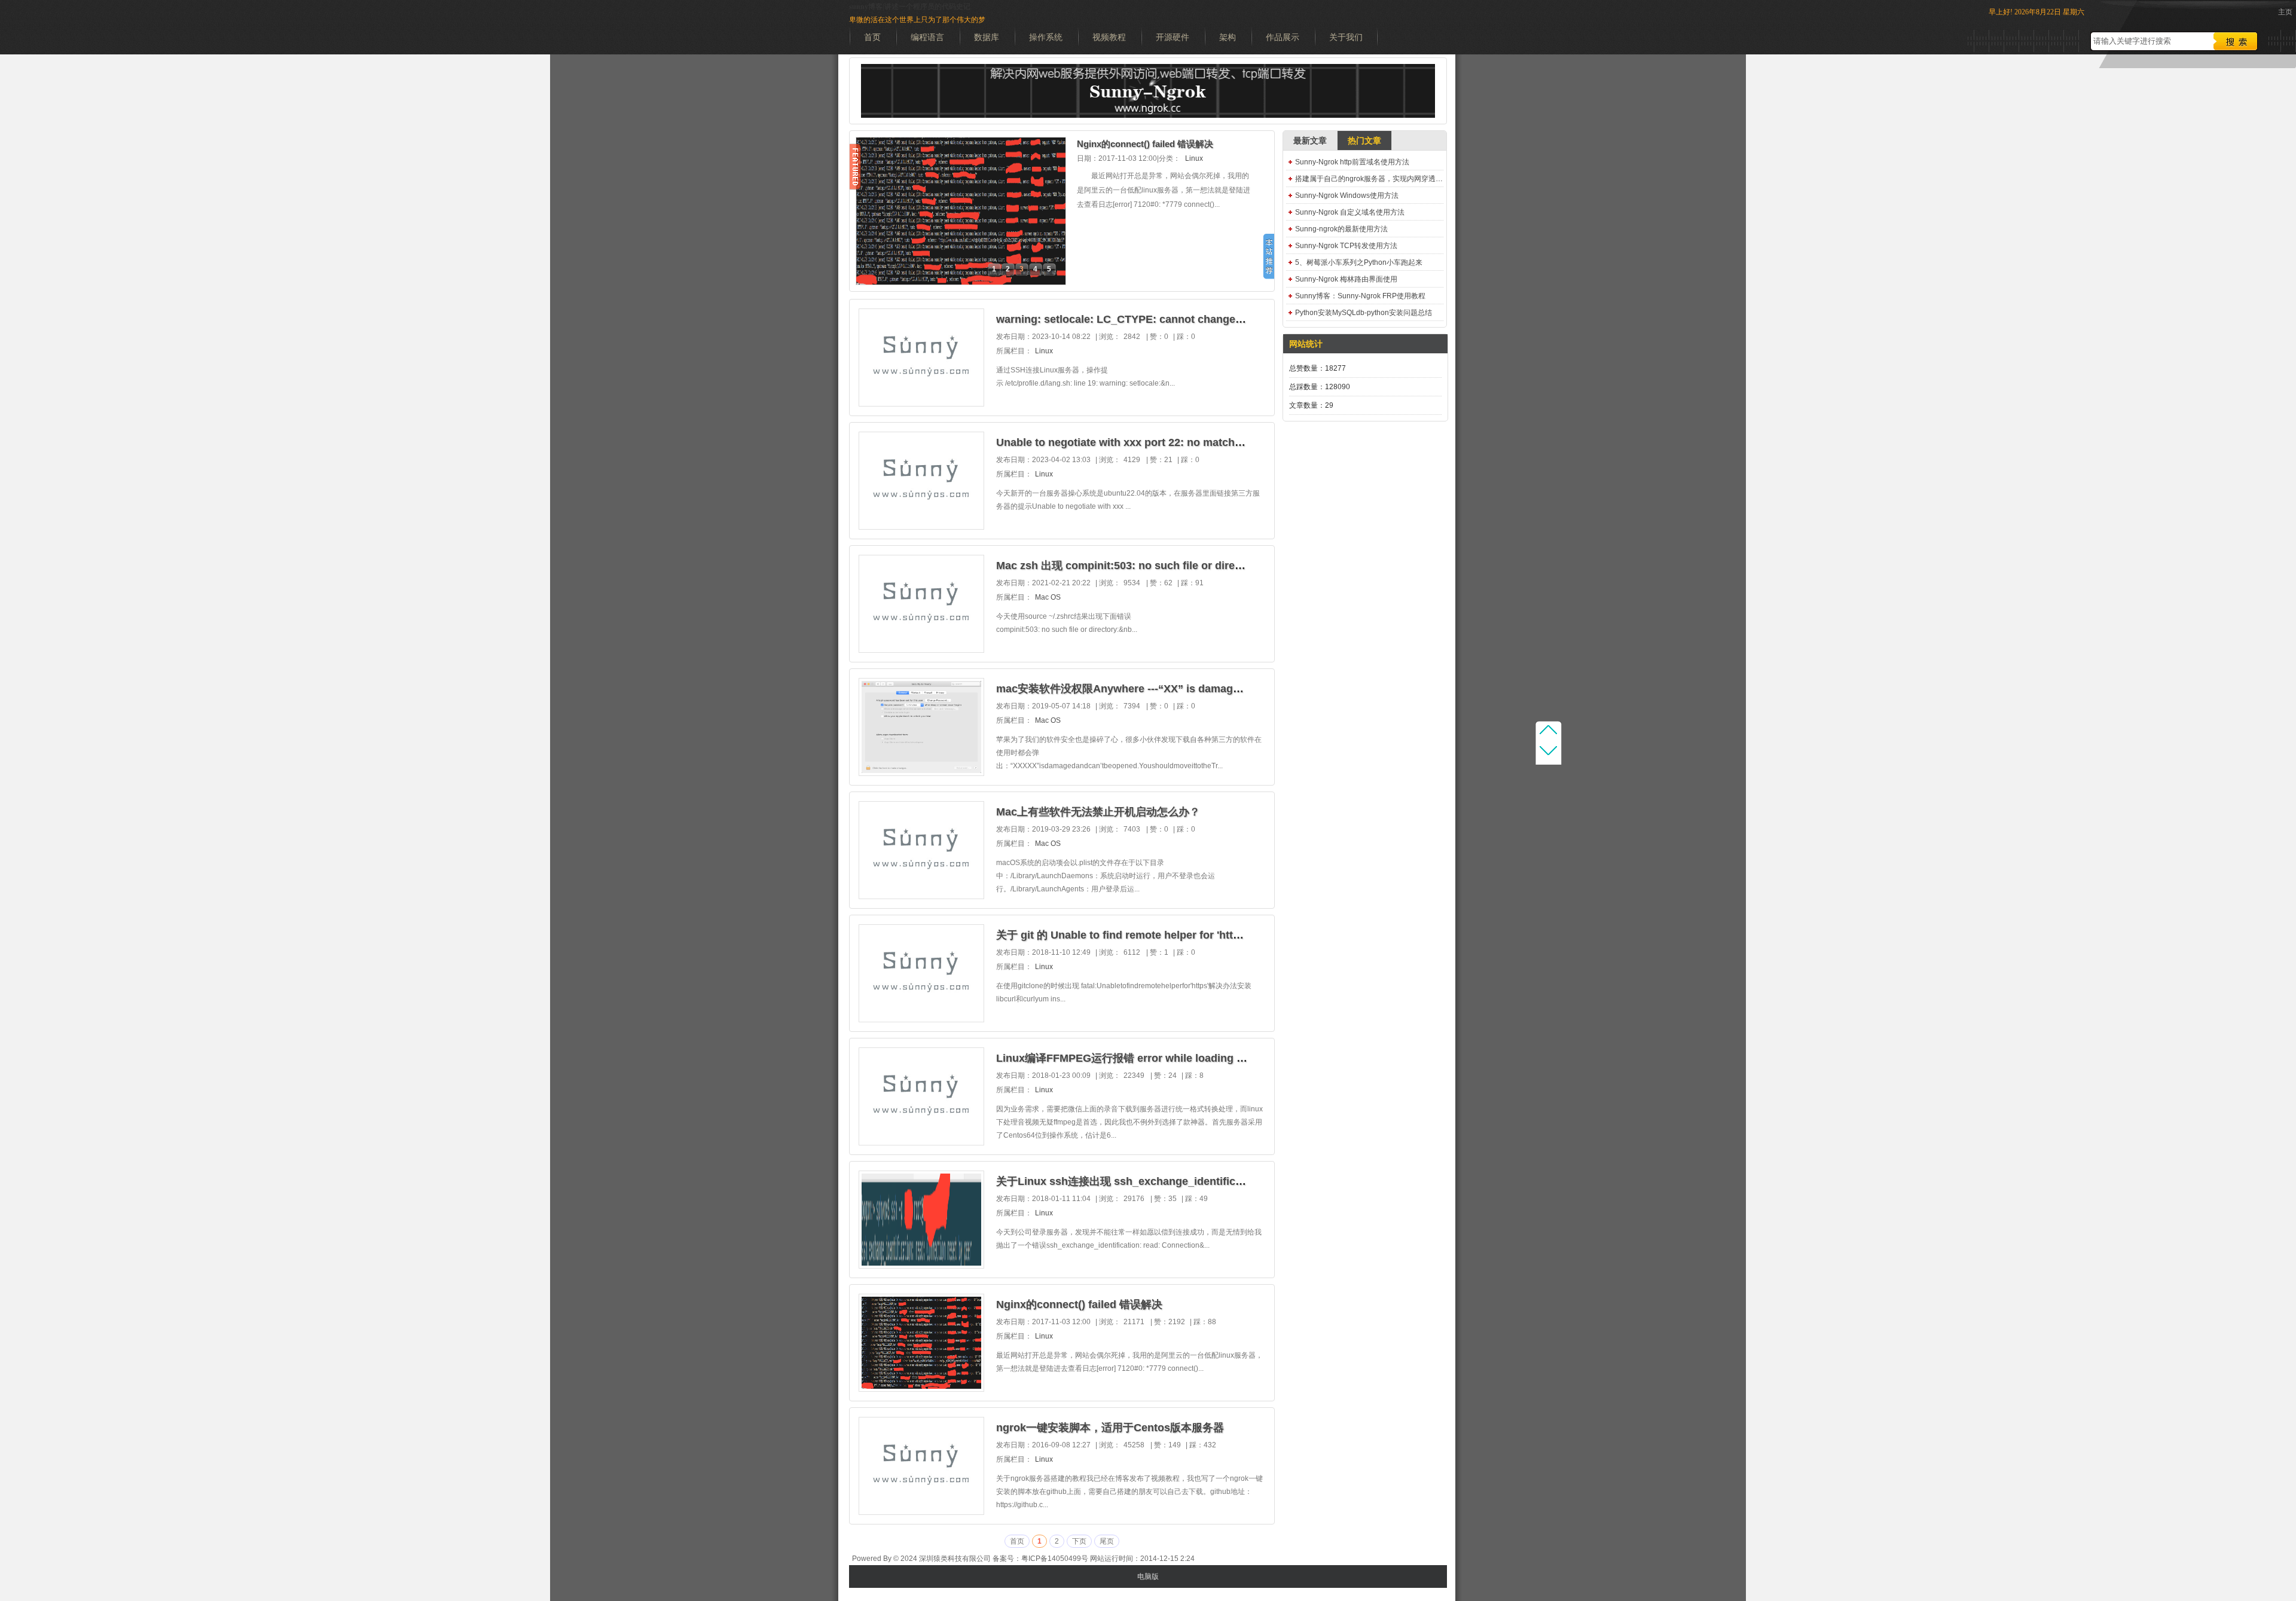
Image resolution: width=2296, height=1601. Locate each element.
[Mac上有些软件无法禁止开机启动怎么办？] (921, 896)
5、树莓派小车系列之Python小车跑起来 (1359, 262)
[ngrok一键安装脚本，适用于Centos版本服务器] (921, 1512)
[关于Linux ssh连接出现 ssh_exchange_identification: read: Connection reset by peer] (921, 1266)
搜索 (2236, 41)
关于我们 (1346, 37)
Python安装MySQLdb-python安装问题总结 (1364, 313)
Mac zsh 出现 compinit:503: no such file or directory (1129, 566)
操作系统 (1046, 37)
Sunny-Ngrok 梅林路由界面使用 (1346, 279)
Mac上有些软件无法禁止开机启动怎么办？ (1098, 812)
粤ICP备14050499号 (1055, 1559)
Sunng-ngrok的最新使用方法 (1341, 229)
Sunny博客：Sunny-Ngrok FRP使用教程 (1360, 296)
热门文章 (1364, 140)
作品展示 (1283, 37)
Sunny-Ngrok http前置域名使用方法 (1352, 162)
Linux (1194, 158)
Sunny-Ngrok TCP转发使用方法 (1346, 246)
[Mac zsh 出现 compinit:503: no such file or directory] (921, 650)
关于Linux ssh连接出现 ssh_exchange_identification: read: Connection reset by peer (1211, 1181)
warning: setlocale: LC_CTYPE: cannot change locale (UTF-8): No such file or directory (1218, 319)
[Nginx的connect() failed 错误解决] (921, 1389)
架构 (1228, 37)
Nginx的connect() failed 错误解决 (1145, 144)
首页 (872, 37)
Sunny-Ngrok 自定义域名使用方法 (1350, 212)
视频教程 (1109, 37)
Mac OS (1048, 597)
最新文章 (1310, 140)
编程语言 (927, 37)
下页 (1079, 1541)
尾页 (1107, 1541)
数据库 (987, 37)
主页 (2285, 12)
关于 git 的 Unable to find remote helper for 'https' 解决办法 (1145, 935)
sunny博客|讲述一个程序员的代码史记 (910, 7)
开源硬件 (1173, 37)
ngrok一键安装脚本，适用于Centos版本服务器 (1110, 1428)
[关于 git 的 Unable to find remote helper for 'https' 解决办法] (921, 1019)
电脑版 (1148, 1576)
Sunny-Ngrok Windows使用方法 (1347, 195)
